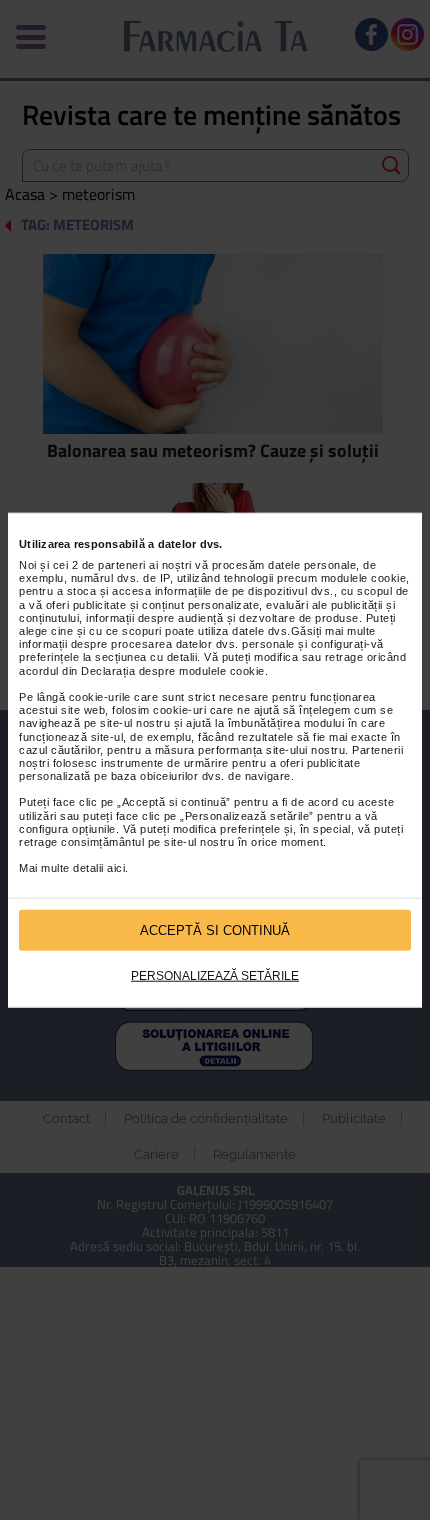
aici (116, 868)
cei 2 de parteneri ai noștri (122, 565)
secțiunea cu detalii (146, 657)
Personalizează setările (215, 976)
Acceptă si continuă (215, 929)
